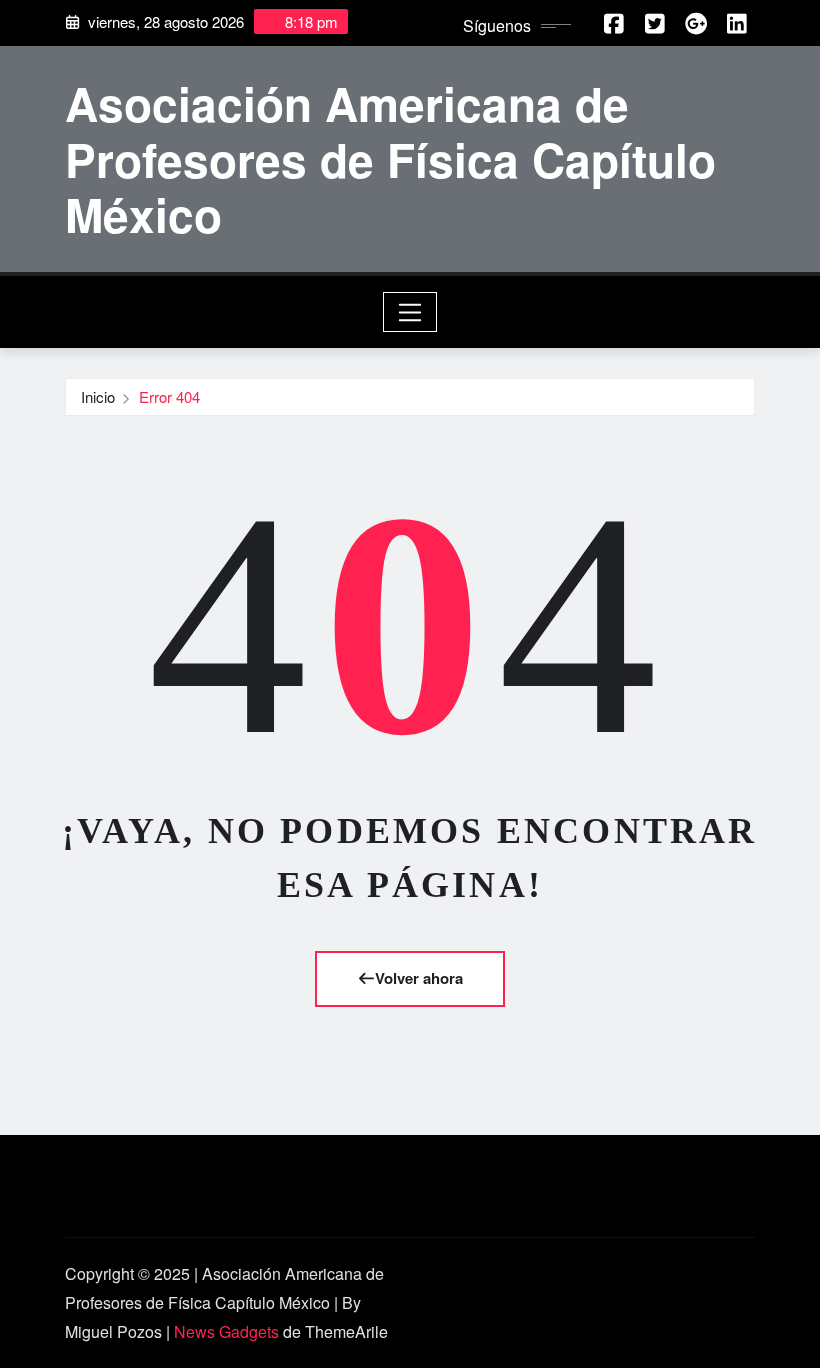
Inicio (98, 396)
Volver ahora (419, 978)
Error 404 (169, 396)
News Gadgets (226, 1331)
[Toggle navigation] (410, 312)
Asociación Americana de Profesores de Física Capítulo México (390, 158)
